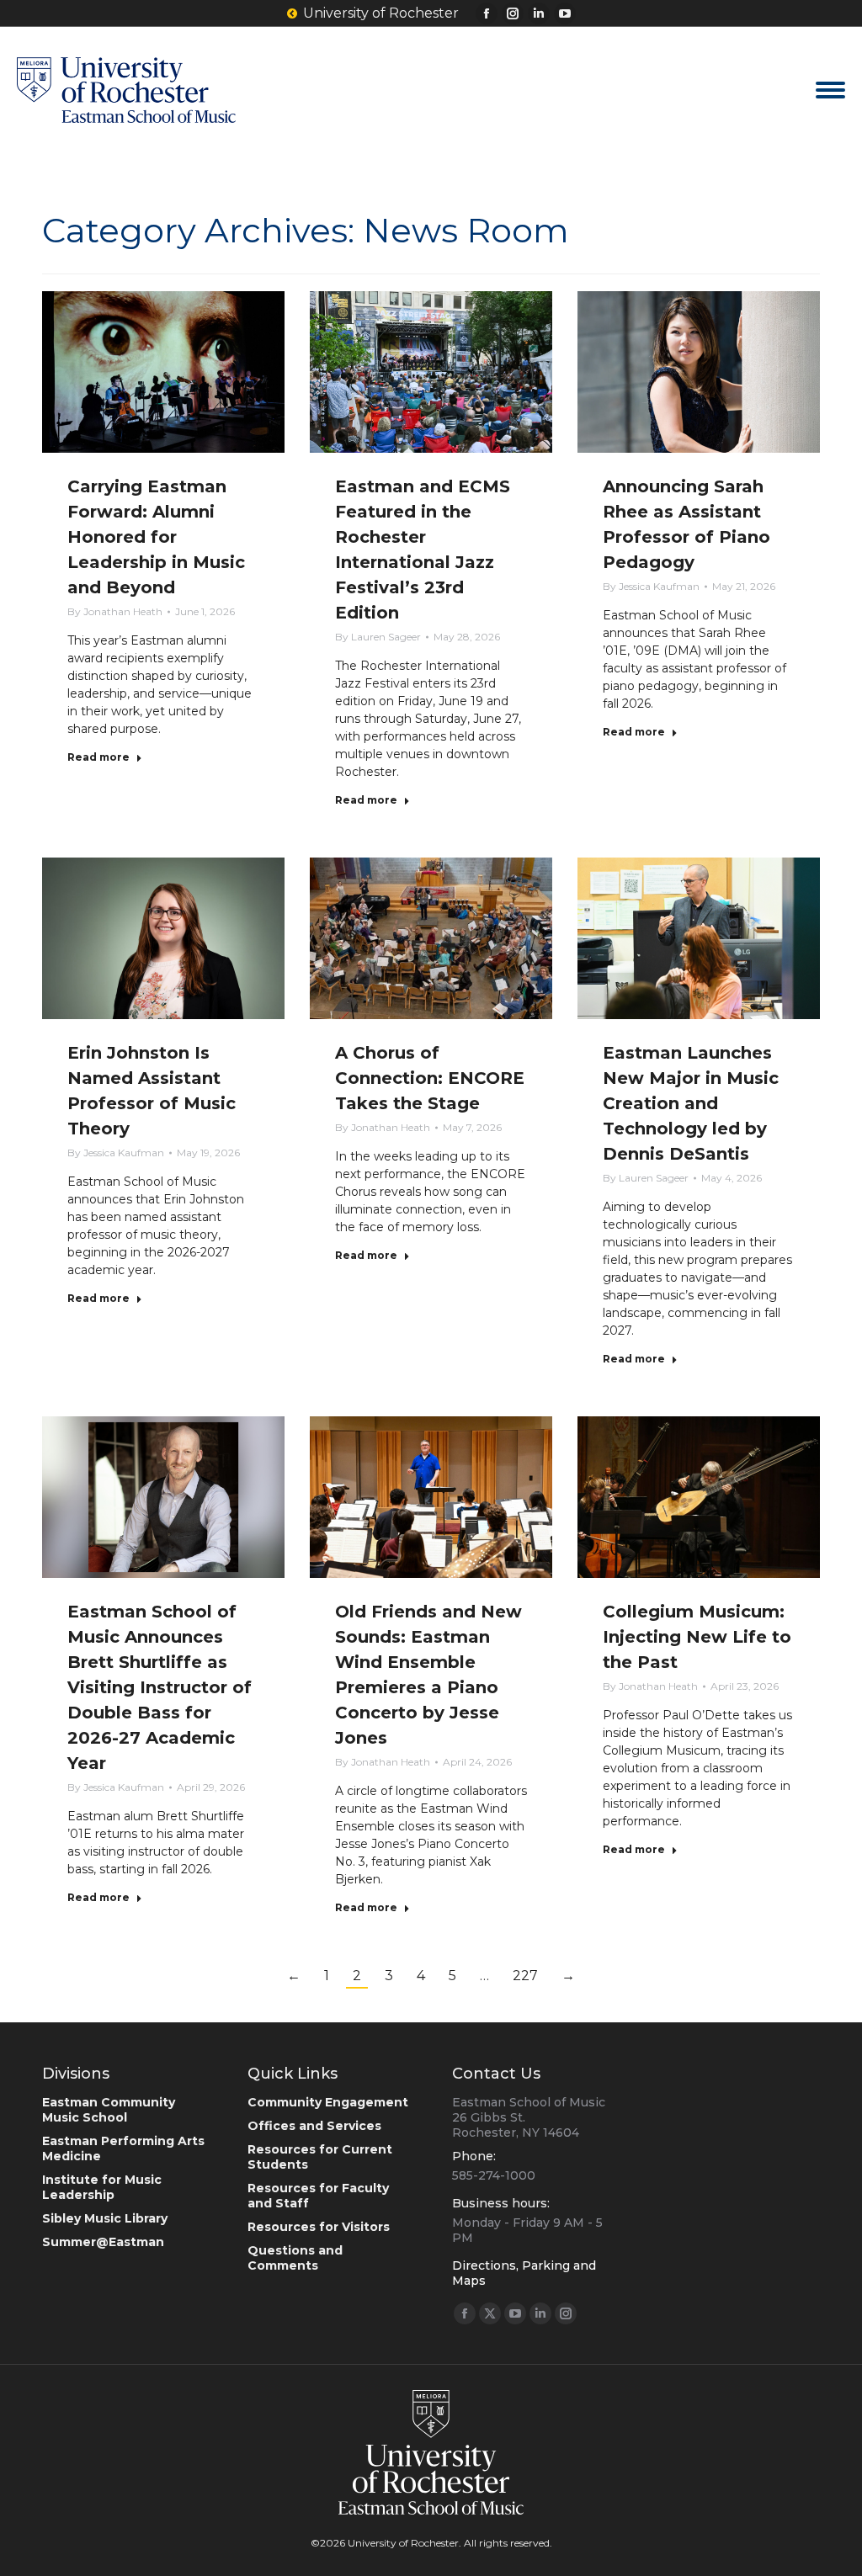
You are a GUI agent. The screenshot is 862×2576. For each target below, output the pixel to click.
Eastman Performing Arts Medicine (123, 2148)
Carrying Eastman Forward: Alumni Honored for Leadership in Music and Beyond (156, 537)
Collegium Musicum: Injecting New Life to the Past (697, 1637)
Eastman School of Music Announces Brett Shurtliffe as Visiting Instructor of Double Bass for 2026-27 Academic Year (160, 1687)
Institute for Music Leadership (102, 2187)
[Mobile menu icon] (830, 90)
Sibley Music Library (105, 2218)
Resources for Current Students (320, 2157)
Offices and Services (314, 2126)
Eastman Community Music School (109, 2110)
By (115, 611)
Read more (98, 757)
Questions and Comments (295, 2258)
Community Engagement (328, 2102)
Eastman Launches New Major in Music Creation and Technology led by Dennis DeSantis (691, 1103)
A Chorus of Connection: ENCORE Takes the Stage (430, 1078)
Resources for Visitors (319, 2227)
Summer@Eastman (103, 2242)
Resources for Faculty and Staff (318, 2196)
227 (525, 1976)
